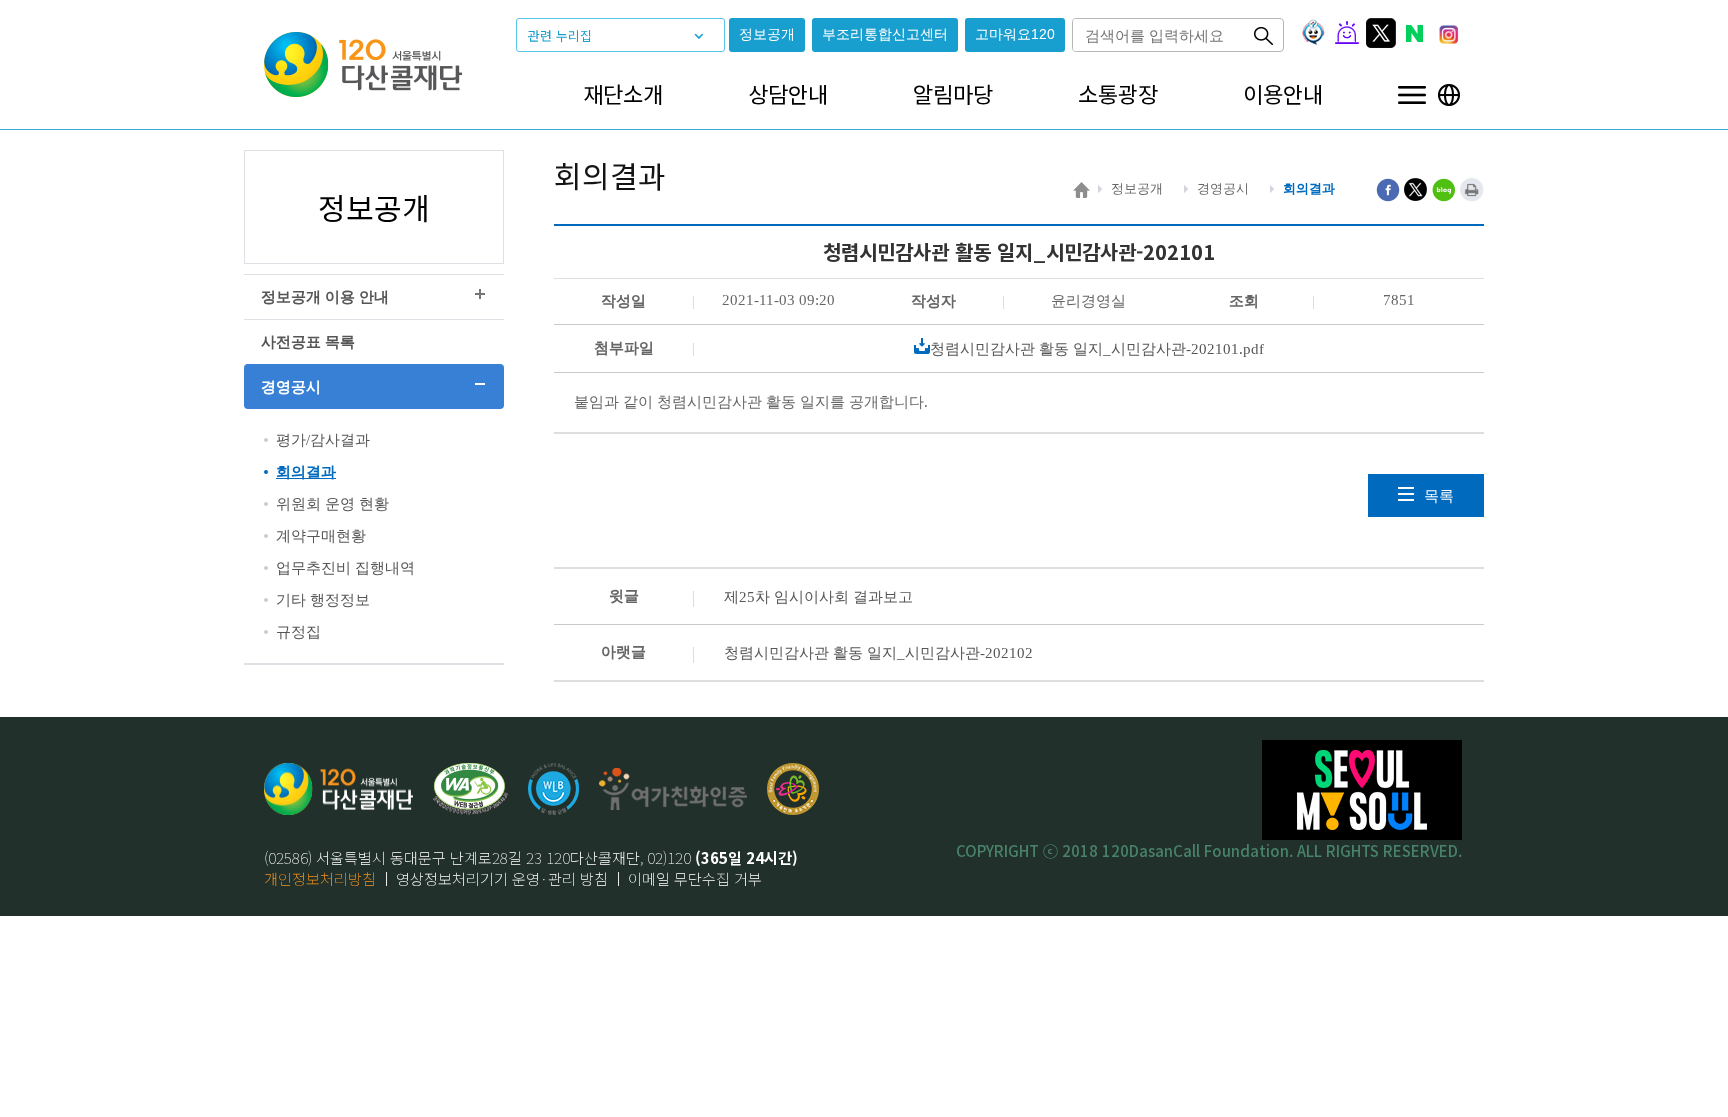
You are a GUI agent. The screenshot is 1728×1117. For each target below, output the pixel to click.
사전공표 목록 (308, 342)
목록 (1439, 496)
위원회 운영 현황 (332, 504)
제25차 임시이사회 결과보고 (818, 597)
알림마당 (953, 93)
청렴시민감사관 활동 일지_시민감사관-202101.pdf (1097, 349)
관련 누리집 (560, 35)
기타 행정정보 (323, 600)
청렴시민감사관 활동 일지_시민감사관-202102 (878, 653)
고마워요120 (1015, 34)
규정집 (298, 632)
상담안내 (788, 93)
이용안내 (1283, 93)
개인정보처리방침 (320, 878)
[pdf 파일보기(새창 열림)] (470, 789)
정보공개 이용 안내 (325, 297)
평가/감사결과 (323, 440)
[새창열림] (553, 789)
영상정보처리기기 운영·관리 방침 (502, 878)
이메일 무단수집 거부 (695, 878)
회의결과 (306, 472)
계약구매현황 (321, 536)
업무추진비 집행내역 (345, 568)
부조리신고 (885, 34)
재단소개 (623, 93)
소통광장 (1118, 93)
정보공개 (767, 34)
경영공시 (291, 387)
